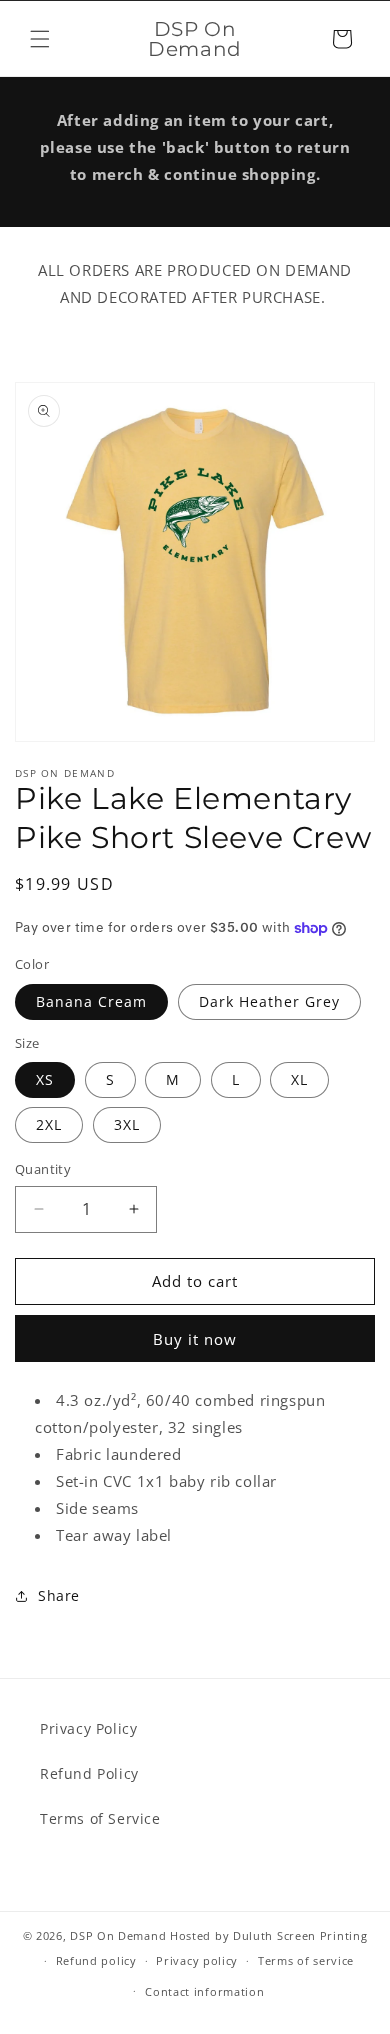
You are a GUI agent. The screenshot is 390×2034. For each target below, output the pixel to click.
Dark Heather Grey (269, 1001)
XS (45, 1079)
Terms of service (306, 1960)
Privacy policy (197, 1960)
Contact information (204, 1991)
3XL (127, 1124)
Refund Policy (89, 1773)
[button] (40, 39)
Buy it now (195, 1339)
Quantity (43, 1169)
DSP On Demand (118, 1935)
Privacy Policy (88, 1728)
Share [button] (59, 1595)
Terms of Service (100, 1818)
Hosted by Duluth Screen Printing (268, 1935)
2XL (49, 1124)
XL (299, 1079)
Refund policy (96, 1960)
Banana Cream (91, 1001)
